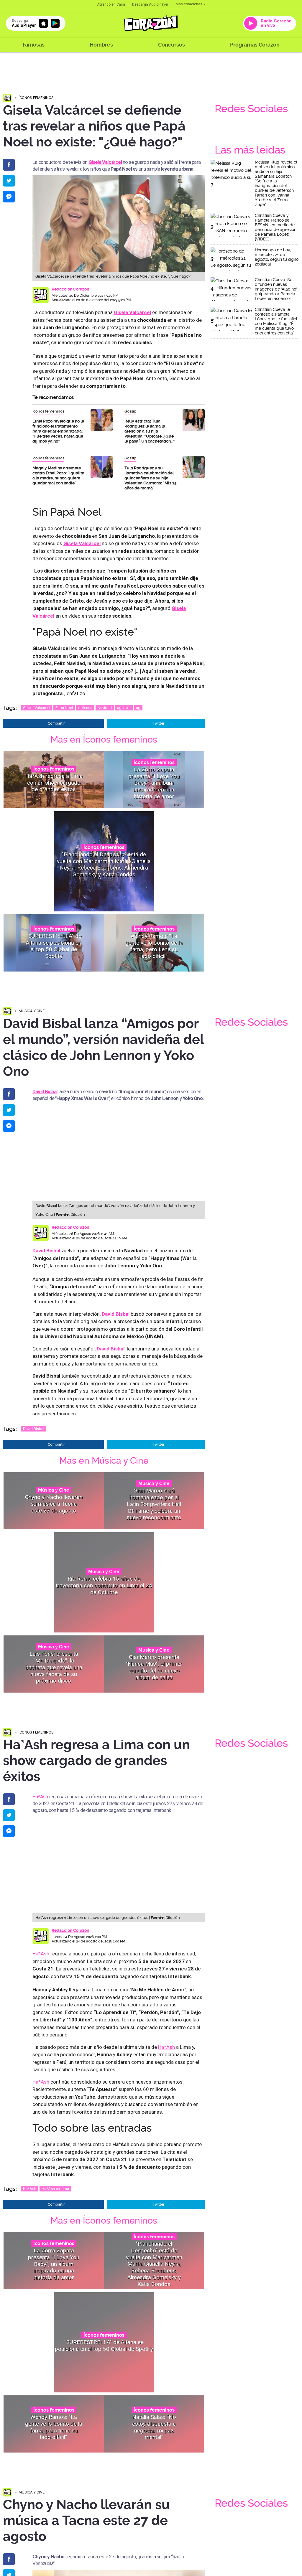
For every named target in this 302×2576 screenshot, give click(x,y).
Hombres (101, 45)
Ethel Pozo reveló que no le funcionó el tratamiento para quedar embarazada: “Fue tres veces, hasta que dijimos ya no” (58, 431)
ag (138, 708)
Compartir (56, 723)
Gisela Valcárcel (37, 708)
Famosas (34, 45)
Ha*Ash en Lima (55, 2189)
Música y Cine (32, 1011)
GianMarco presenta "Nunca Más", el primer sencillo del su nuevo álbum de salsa (154, 1667)
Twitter (159, 723)
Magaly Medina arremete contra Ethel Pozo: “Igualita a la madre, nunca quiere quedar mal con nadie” (58, 475)
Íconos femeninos (36, 98)
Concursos (171, 45)
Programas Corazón (255, 45)
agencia (124, 708)
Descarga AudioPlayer (150, 4)
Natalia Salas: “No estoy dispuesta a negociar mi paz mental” (154, 2427)
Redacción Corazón (70, 289)
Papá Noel (64, 708)
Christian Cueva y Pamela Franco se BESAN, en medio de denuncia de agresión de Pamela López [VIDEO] (276, 227)
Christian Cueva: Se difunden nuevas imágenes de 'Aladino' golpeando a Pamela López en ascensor (276, 289)
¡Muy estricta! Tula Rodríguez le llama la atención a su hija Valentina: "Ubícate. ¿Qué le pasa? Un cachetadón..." (150, 431)
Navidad (105, 708)
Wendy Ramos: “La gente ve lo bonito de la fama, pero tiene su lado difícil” (154, 946)
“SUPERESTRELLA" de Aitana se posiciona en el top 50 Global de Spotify (54, 946)
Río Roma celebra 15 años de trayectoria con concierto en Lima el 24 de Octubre (104, 1585)
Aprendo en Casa (111, 4)
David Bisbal (46, 1251)
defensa (85, 708)
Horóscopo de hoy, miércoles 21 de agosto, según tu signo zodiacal (277, 257)
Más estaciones (189, 4)
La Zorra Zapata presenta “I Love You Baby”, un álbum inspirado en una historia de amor (154, 783)
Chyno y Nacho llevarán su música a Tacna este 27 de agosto (54, 1504)
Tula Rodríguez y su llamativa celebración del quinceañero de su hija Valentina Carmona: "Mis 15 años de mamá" (151, 478)
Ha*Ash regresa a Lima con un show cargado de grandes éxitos (54, 783)
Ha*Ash (41, 1797)
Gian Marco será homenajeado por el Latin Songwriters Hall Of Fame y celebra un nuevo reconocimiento (154, 1504)
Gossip (130, 411)
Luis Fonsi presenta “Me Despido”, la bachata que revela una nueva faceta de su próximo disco (54, 1667)
